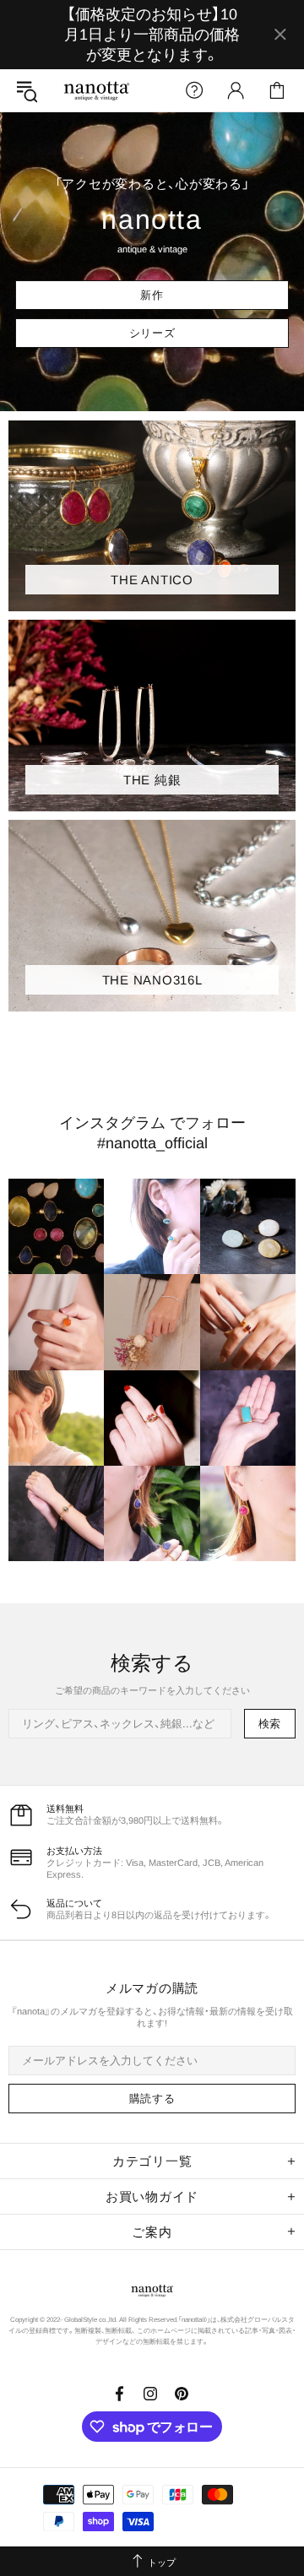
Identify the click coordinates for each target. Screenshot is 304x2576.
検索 (270, 1724)
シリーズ (152, 333)
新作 (152, 295)
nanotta (96, 91)
